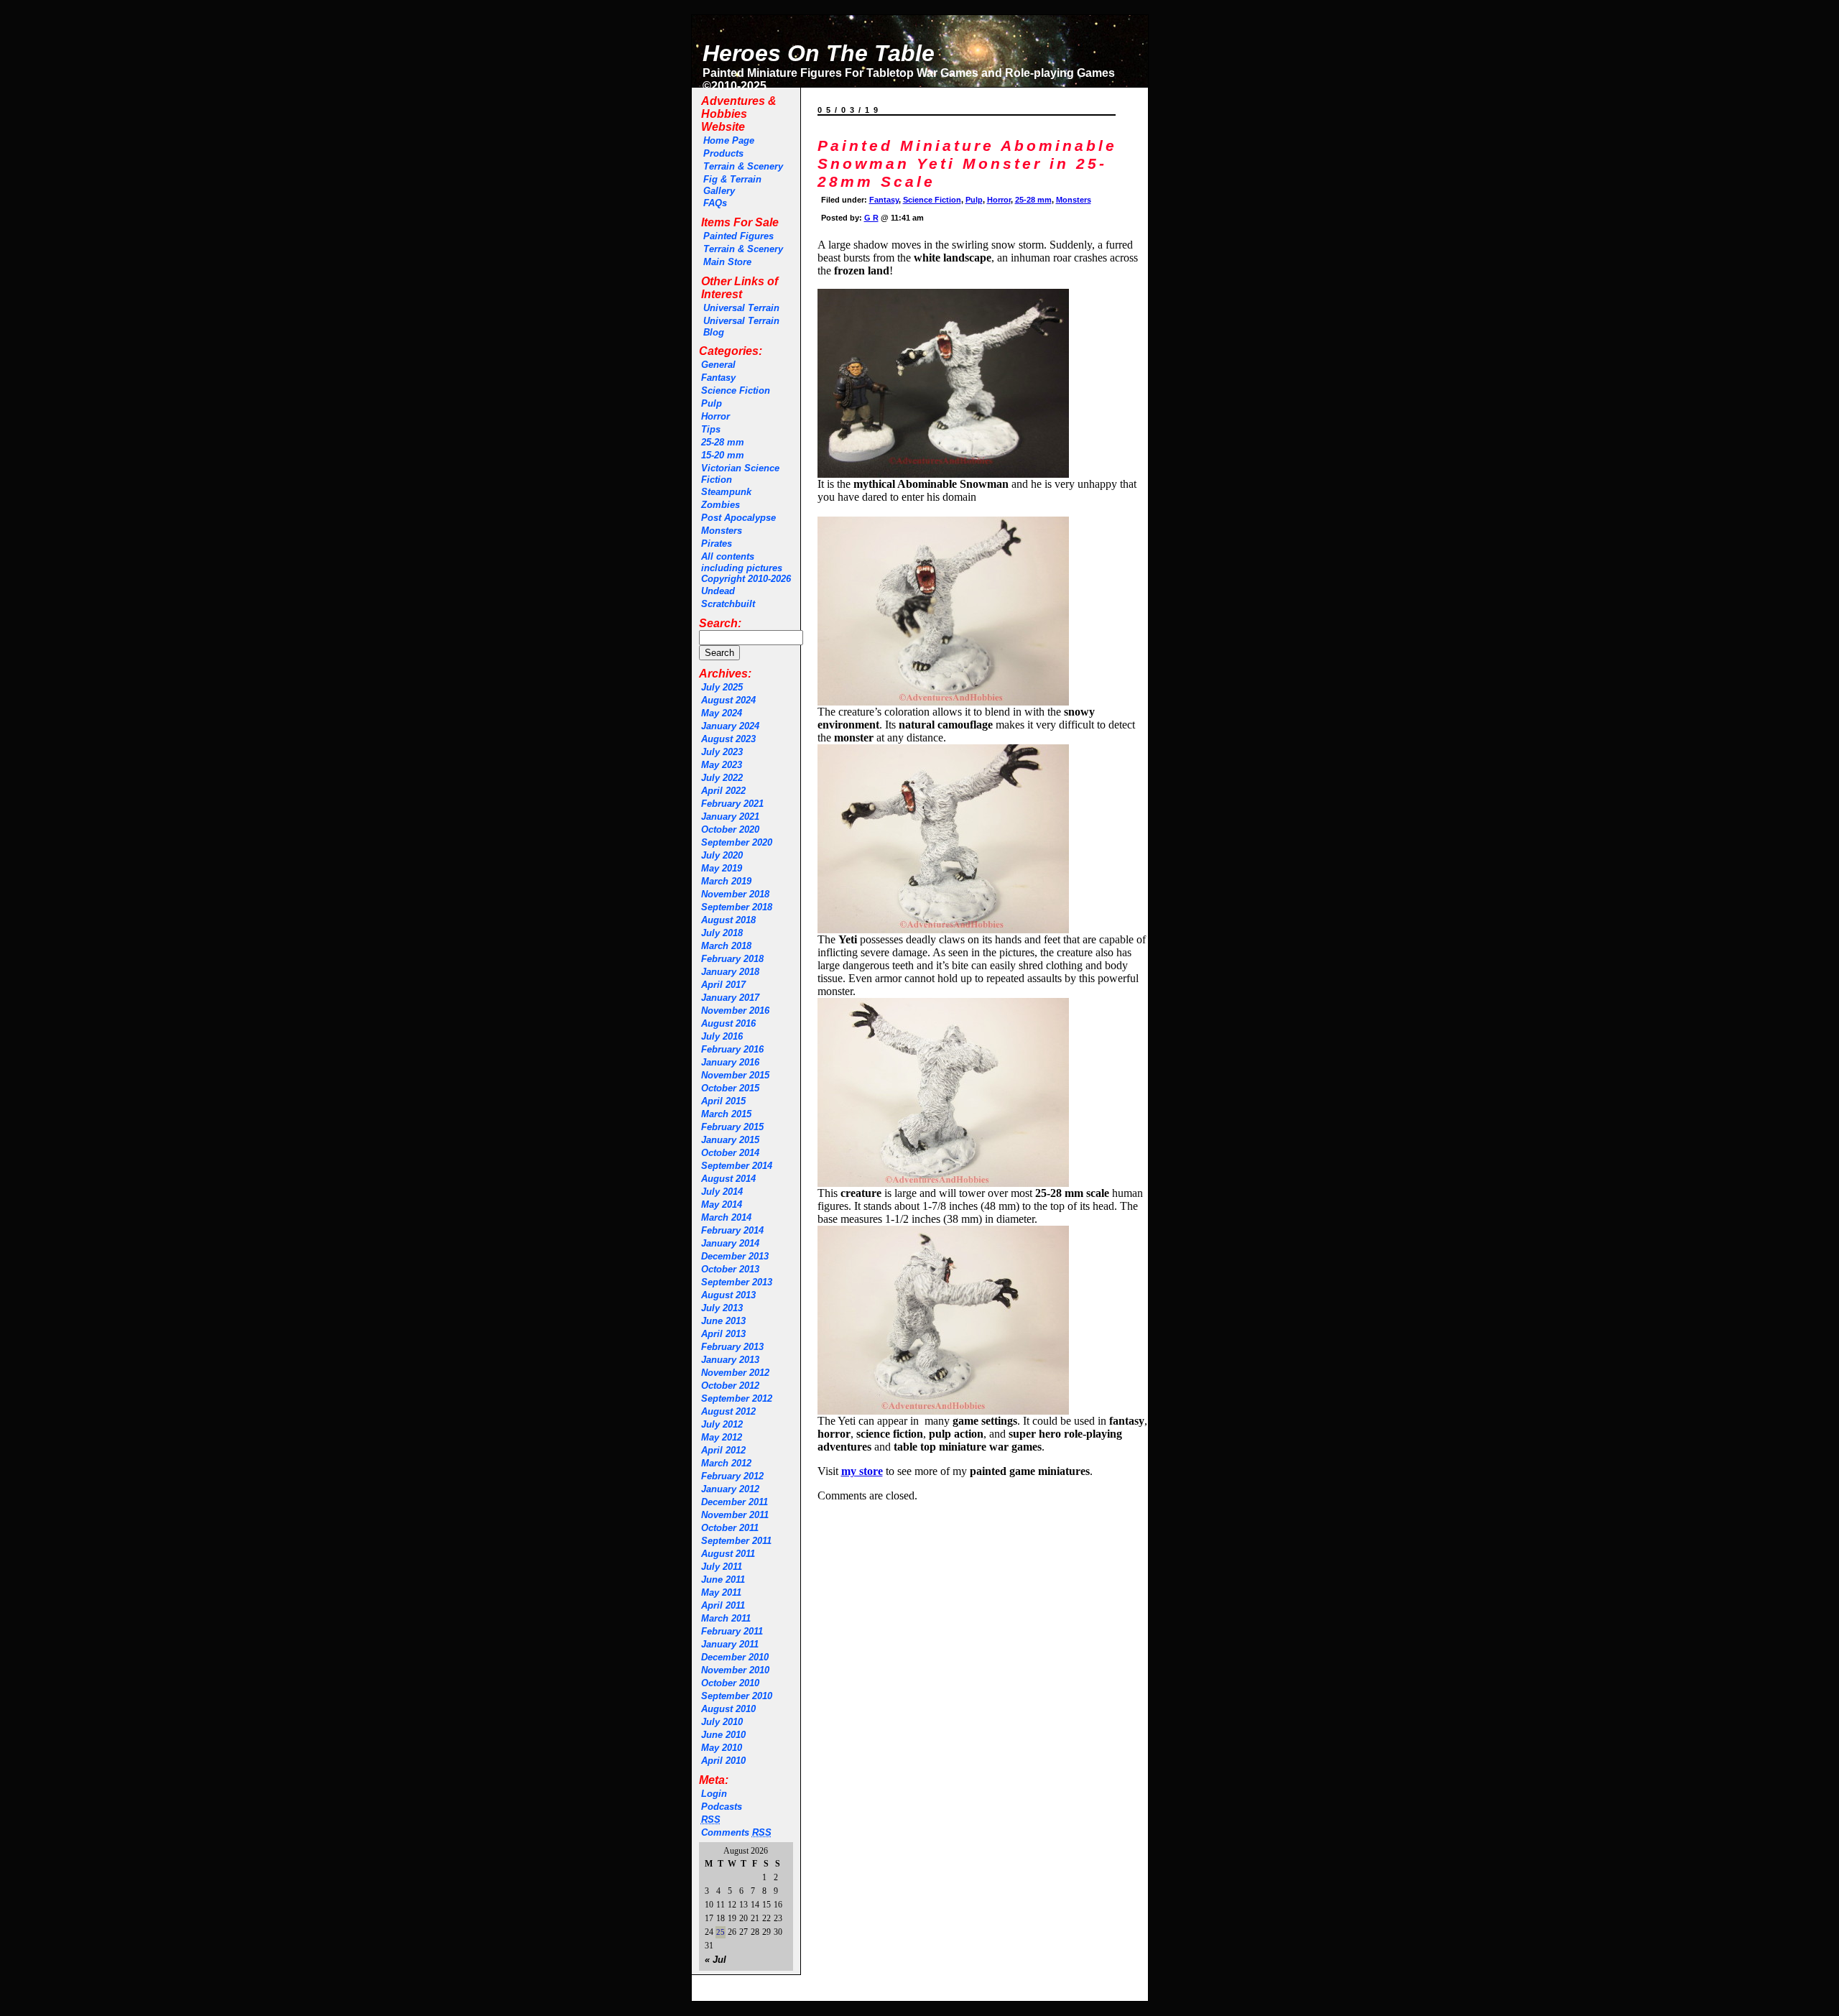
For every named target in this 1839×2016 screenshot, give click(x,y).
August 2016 (728, 1023)
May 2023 (722, 765)
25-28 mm (723, 442)
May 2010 (722, 1748)
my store (862, 1471)
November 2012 (735, 1373)
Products (723, 153)
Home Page (729, 140)
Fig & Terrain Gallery (732, 185)
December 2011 (735, 1502)
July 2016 (722, 1036)
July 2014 (722, 1192)
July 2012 (722, 1424)
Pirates (717, 544)
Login (714, 1794)
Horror (715, 416)
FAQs (715, 203)
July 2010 (722, 1722)
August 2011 (728, 1554)
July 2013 (722, 1308)
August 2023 (728, 739)
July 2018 (722, 933)
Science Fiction (736, 390)
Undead (718, 591)
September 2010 (737, 1696)
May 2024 (722, 713)
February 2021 (732, 804)
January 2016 (730, 1062)
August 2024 (728, 700)
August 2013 (728, 1295)
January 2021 (730, 817)
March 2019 (726, 881)
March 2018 (726, 946)
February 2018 (732, 959)
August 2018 (728, 920)
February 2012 (732, 1476)
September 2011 (736, 1541)
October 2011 (730, 1528)
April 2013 (723, 1334)
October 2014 (730, 1153)
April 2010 (723, 1761)
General (718, 365)
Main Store (727, 262)
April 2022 (723, 791)
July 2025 (722, 687)
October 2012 (730, 1386)
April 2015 (723, 1101)
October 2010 (730, 1683)
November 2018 (735, 894)
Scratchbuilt (728, 604)
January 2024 (730, 726)
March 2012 (726, 1463)
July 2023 (722, 752)
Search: (720, 623)
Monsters (722, 531)
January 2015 (730, 1140)
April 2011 (723, 1605)
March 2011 (726, 1618)
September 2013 (737, 1282)
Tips (711, 429)
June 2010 (723, 1735)
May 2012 (722, 1437)
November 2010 (735, 1670)
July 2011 (722, 1567)
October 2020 (730, 829)
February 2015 (732, 1127)
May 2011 (721, 1592)
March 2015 (726, 1114)
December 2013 (735, 1256)
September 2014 (737, 1166)
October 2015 (730, 1088)
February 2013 (732, 1347)
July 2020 (722, 855)
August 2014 (728, 1179)
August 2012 (728, 1411)
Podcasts (722, 1807)
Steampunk (726, 492)
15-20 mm (723, 455)
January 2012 (730, 1489)
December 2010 (735, 1657)
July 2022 (722, 778)
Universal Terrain (741, 308)
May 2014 (722, 1204)
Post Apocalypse (738, 518)
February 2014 (732, 1230)
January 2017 (730, 998)
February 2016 (732, 1049)
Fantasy (718, 378)
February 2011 (732, 1631)
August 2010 (728, 1709)
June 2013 (723, 1321)
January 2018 (730, 972)
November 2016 (735, 1011)
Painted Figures (738, 236)
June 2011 (723, 1580)
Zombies (721, 505)
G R (871, 218)
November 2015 (735, 1075)
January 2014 (730, 1243)
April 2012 (723, 1450)
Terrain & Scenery (743, 166)
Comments (736, 1832)
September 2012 (737, 1398)
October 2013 (730, 1269)
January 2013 (730, 1360)
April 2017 (723, 985)
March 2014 (726, 1217)
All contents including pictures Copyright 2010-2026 (746, 568)
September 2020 (737, 842)
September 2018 (737, 907)
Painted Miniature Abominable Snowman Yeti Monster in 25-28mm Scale (967, 164)
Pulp (712, 403)
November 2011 (735, 1515)
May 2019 (722, 868)
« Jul (715, 1960)
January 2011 (730, 1644)
